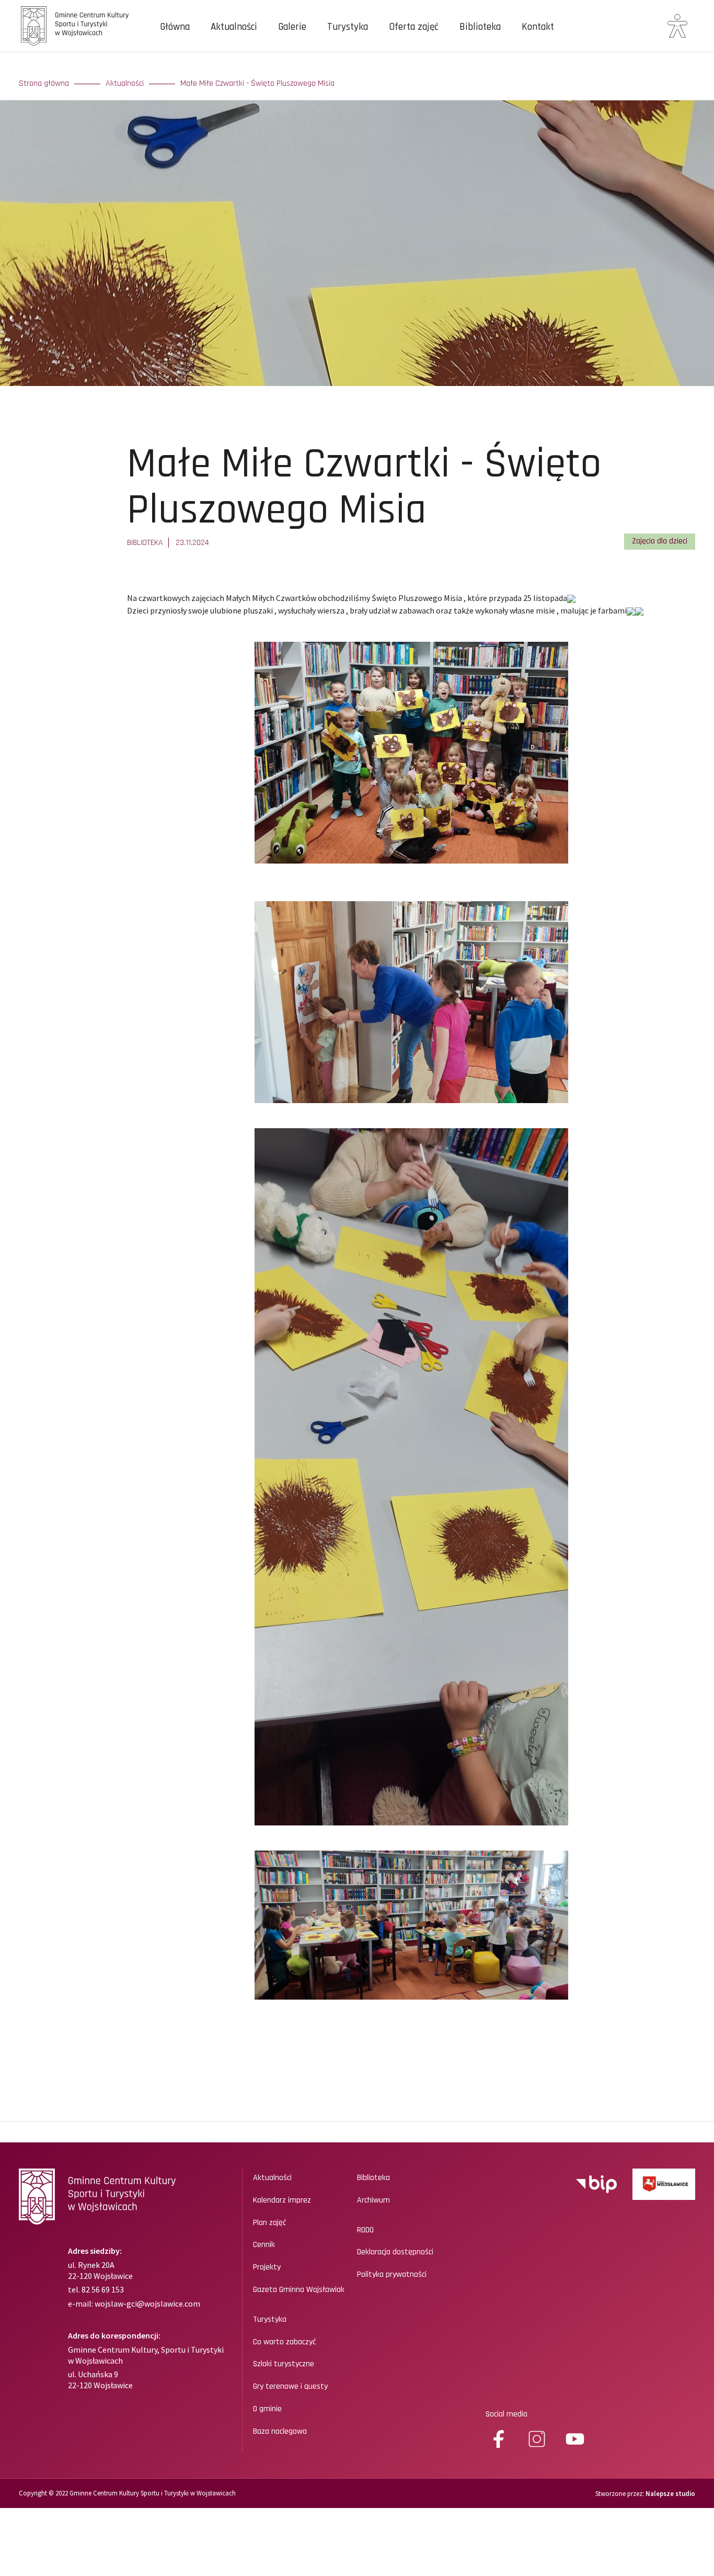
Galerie (292, 27)
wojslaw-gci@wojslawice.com (147, 2303)
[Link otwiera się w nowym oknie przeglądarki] (596, 2184)
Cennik (264, 2245)
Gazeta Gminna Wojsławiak (299, 2290)
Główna (175, 27)
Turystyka (348, 27)
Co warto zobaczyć (284, 2342)
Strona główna (44, 84)
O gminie (267, 2409)
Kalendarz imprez (282, 2200)
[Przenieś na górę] (672, 2531)
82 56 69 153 (102, 2289)
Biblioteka (480, 27)
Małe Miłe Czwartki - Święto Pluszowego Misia (257, 84)
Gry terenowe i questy (290, 2387)
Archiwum (373, 2200)
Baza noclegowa (280, 2432)
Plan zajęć (269, 2223)
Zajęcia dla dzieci (660, 541)
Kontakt (538, 27)
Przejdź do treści (49, 63)
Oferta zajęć (414, 27)
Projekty (267, 2267)
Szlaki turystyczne (284, 2364)
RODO (365, 2230)
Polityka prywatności (392, 2275)
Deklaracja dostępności (395, 2252)
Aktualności (234, 27)
